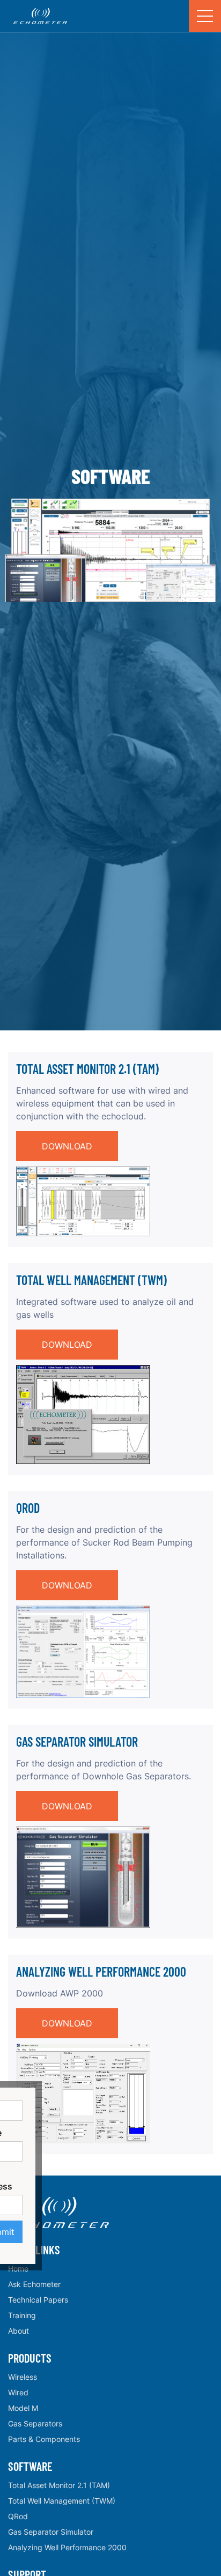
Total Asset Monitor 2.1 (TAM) (59, 2485)
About (19, 2331)
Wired (18, 2392)
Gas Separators (35, 2423)
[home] (38, 16)
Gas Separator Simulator (51, 2532)
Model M (23, 2408)
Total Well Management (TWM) (62, 2501)
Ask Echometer (34, 2284)
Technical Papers (38, 2300)
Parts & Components (44, 2439)
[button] (205, 16)
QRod (18, 2516)
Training (22, 2315)
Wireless (23, 2377)
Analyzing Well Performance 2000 (67, 2547)
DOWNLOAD (67, 1146)
